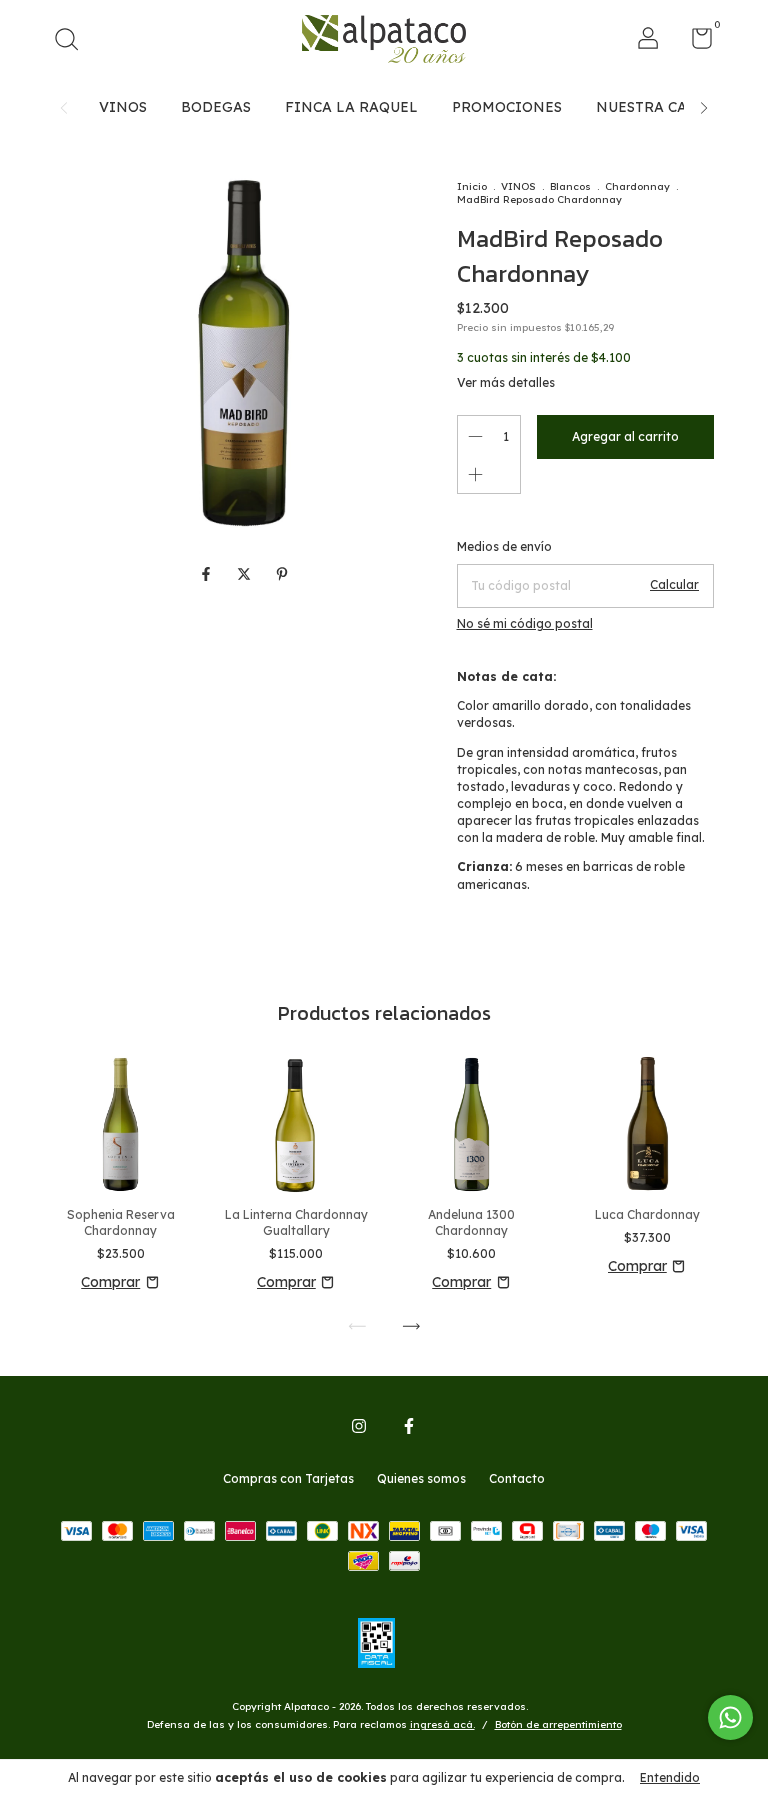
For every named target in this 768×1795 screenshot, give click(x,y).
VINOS (123, 107)
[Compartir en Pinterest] (282, 575)
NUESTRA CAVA (650, 107)
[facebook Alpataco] (409, 1426)
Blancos (570, 186)
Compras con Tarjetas (288, 1478)
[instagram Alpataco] (359, 1426)
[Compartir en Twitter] (246, 575)
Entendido (670, 1777)
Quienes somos (421, 1478)
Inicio (472, 186)
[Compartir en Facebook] (208, 575)
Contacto (517, 1478)
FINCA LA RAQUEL (351, 107)
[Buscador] (73, 41)
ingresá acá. (442, 1724)
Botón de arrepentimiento (558, 1724)
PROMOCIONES (507, 107)
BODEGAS (216, 107)
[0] (694, 42)
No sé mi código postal (525, 623)
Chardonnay (637, 186)
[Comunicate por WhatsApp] (730, 1717)
